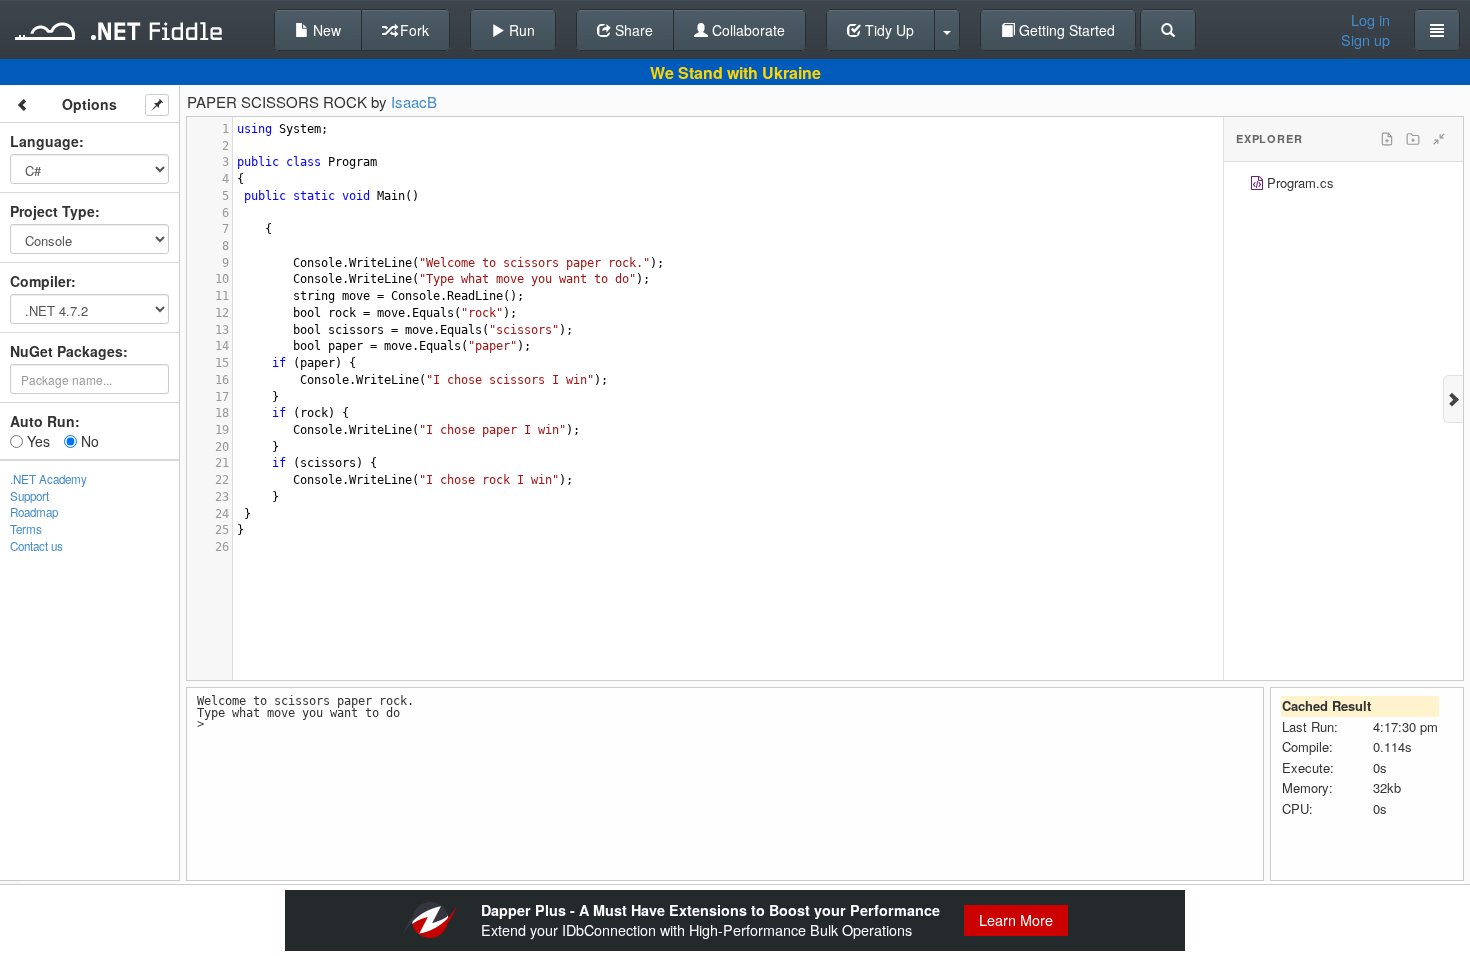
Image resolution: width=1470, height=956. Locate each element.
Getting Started (1065, 30)
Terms (26, 529)
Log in (1370, 20)
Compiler (40, 281)
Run (520, 30)
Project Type (52, 211)
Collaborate (746, 30)
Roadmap (34, 512)
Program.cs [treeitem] (1300, 182)
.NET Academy (48, 479)
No (88, 441)
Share (632, 30)
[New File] (1387, 139)
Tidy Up (887, 30)
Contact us (36, 546)
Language (44, 141)
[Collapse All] (1439, 139)
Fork (412, 30)
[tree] (1343, 185)
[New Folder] (1413, 139)
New (325, 30)
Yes (36, 441)
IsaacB (414, 101)
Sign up (1365, 40)
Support (29, 496)
